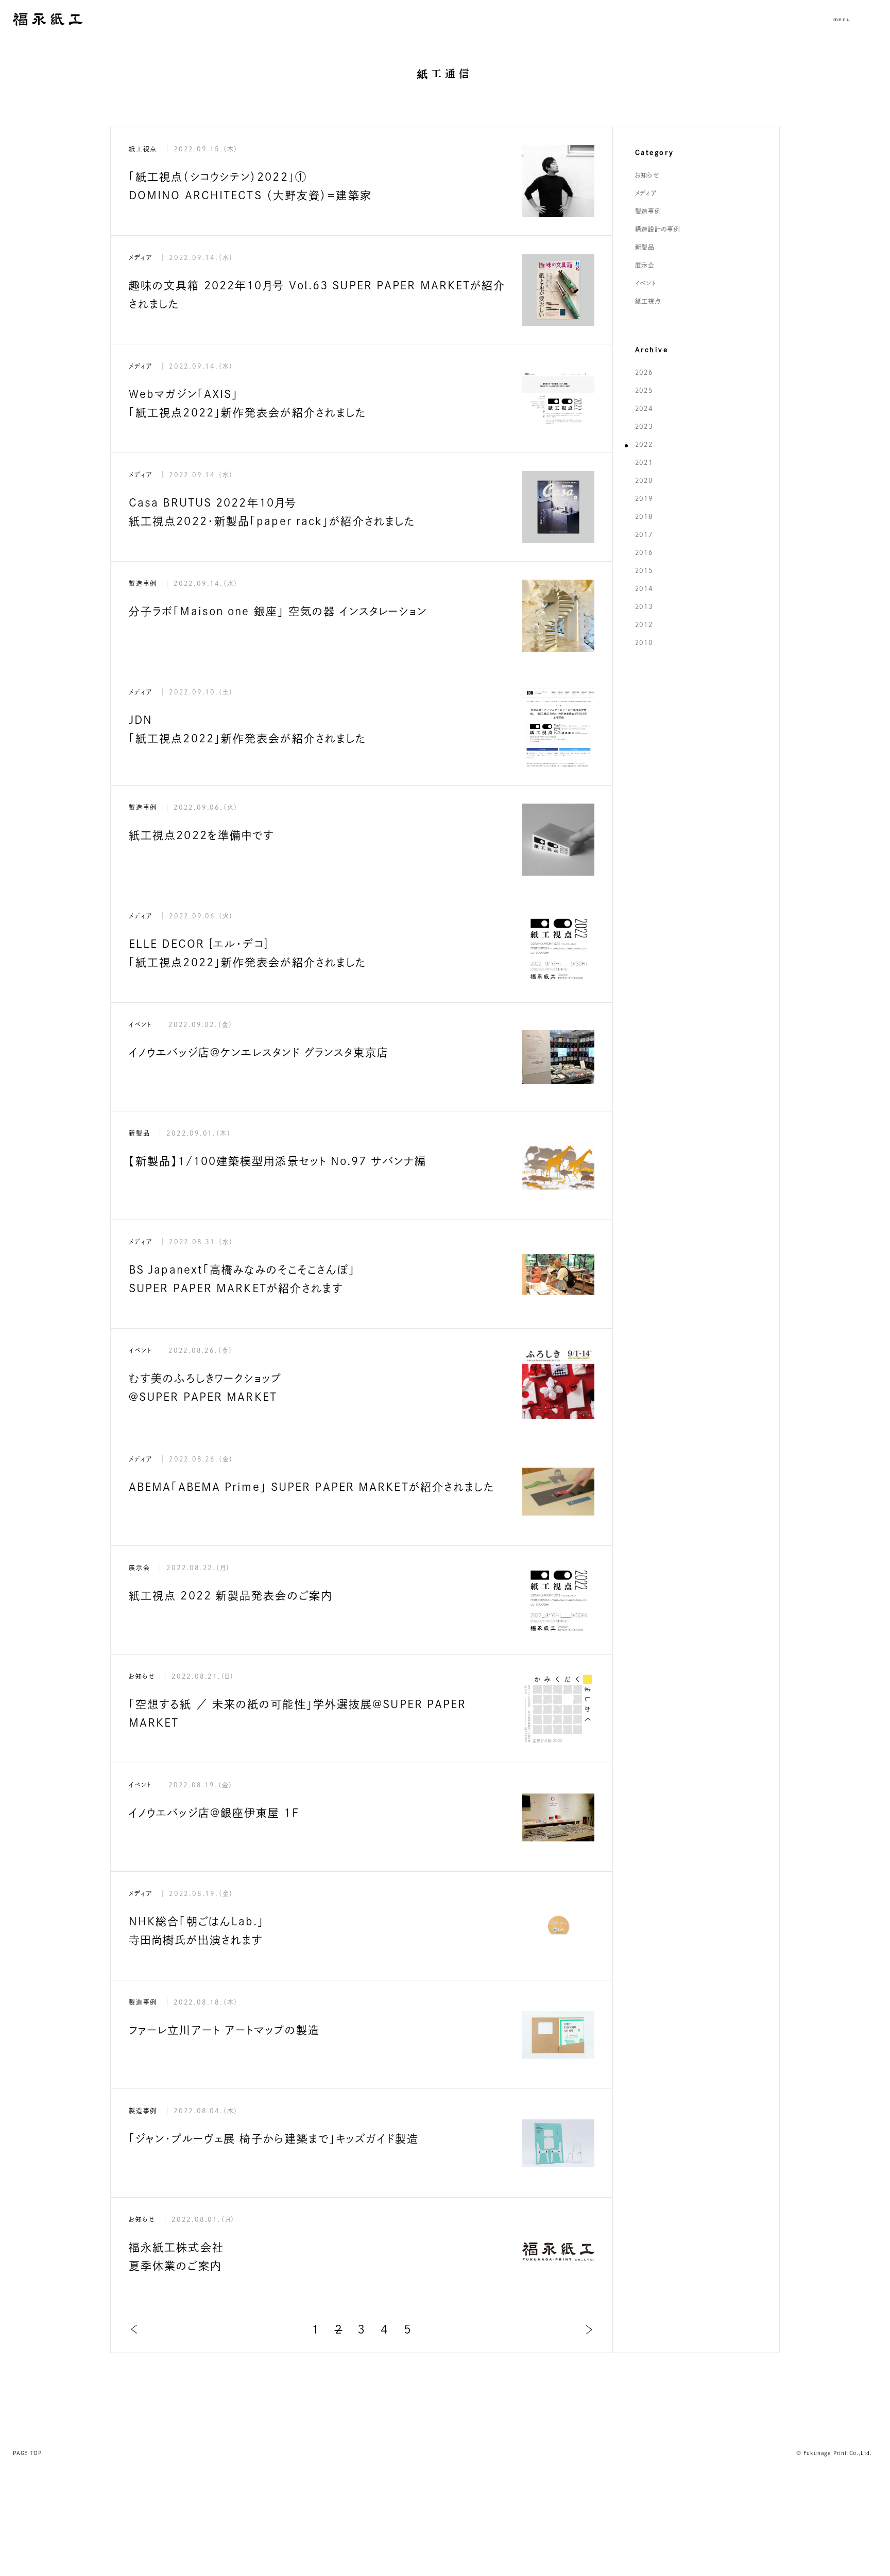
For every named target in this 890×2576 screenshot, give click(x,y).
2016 (644, 552)
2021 (644, 462)
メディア (646, 193)
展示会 (645, 265)
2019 (644, 498)
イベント (646, 283)
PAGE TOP (27, 2453)
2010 (644, 642)
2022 (644, 444)
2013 (644, 606)
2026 (644, 372)
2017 (644, 534)
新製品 (645, 247)
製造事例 (648, 211)
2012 (644, 624)
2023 (644, 426)
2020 (644, 480)
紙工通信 (445, 74)
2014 (644, 588)
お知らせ (647, 175)
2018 (644, 516)
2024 (644, 408)
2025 (644, 390)
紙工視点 (648, 301)
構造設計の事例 (658, 229)
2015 (644, 570)
